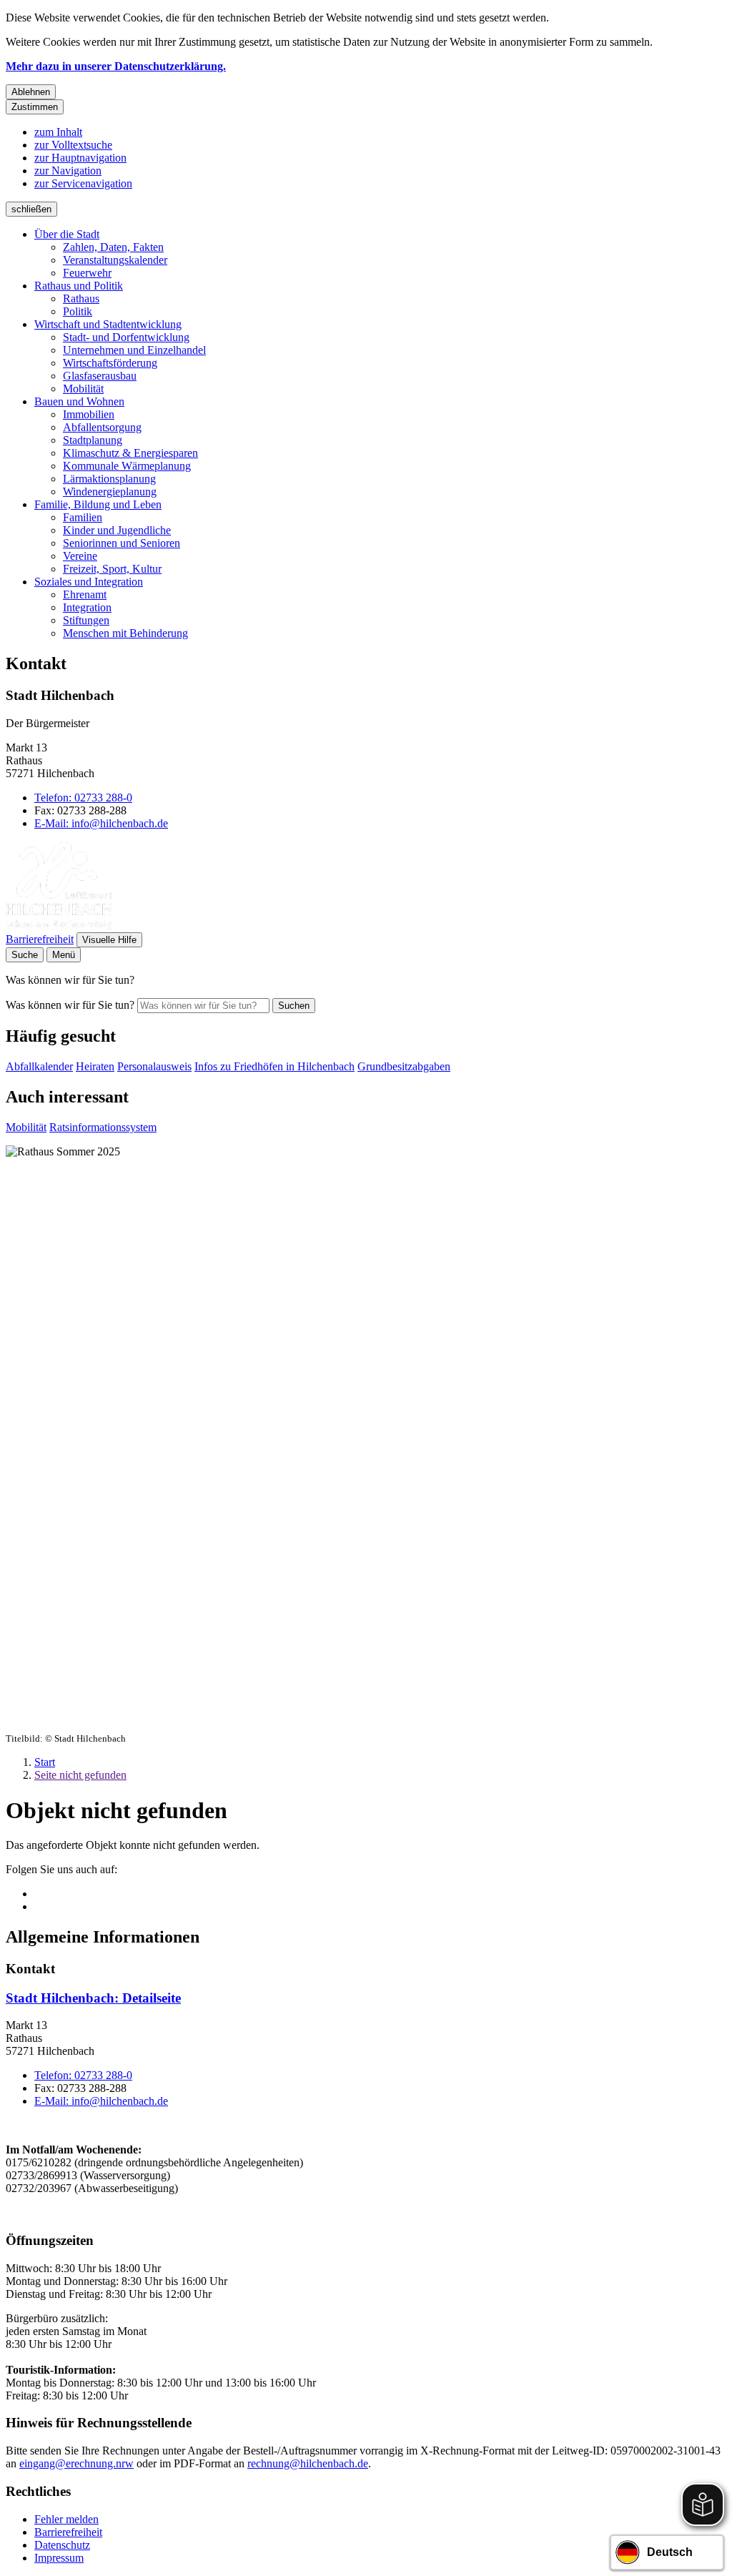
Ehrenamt (85, 594)
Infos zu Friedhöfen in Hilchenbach (274, 1066)
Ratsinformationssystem (103, 1127)
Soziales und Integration (89, 582)
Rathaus (81, 298)
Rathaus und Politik (79, 286)
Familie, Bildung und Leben (98, 504)
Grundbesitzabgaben (404, 1066)
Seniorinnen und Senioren (122, 543)
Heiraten (95, 1066)
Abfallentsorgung (102, 427)
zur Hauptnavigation (80, 158)
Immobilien (89, 414)
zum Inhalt (58, 132)
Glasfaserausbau (100, 376)
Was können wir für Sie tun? (70, 1005)
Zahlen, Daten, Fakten (113, 247)
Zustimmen (35, 107)
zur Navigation (68, 171)
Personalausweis (154, 1066)
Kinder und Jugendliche (117, 530)
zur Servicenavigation (83, 183)
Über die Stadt (67, 234)
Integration (87, 607)
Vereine (80, 556)
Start (45, 1762)
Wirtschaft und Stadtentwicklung (108, 324)
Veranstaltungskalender (115, 260)
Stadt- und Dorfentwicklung (126, 337)
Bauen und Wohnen (79, 401)
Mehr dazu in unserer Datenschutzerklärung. (116, 66)
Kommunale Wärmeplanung (127, 466)
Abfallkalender (39, 1066)
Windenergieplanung (110, 492)
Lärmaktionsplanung (109, 479)
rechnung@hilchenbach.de (308, 2463)
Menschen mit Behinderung (125, 633)
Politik (78, 311)
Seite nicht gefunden (80, 1775)
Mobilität (83, 389)
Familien (83, 517)
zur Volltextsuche (73, 145)
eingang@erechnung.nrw (76, 2463)
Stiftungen (86, 620)
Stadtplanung (93, 440)
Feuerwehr (87, 273)
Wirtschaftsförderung (110, 363)
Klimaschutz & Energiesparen (130, 453)
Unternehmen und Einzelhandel (134, 350)
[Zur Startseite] (59, 926)
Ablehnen (31, 92)
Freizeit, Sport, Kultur (112, 569)
